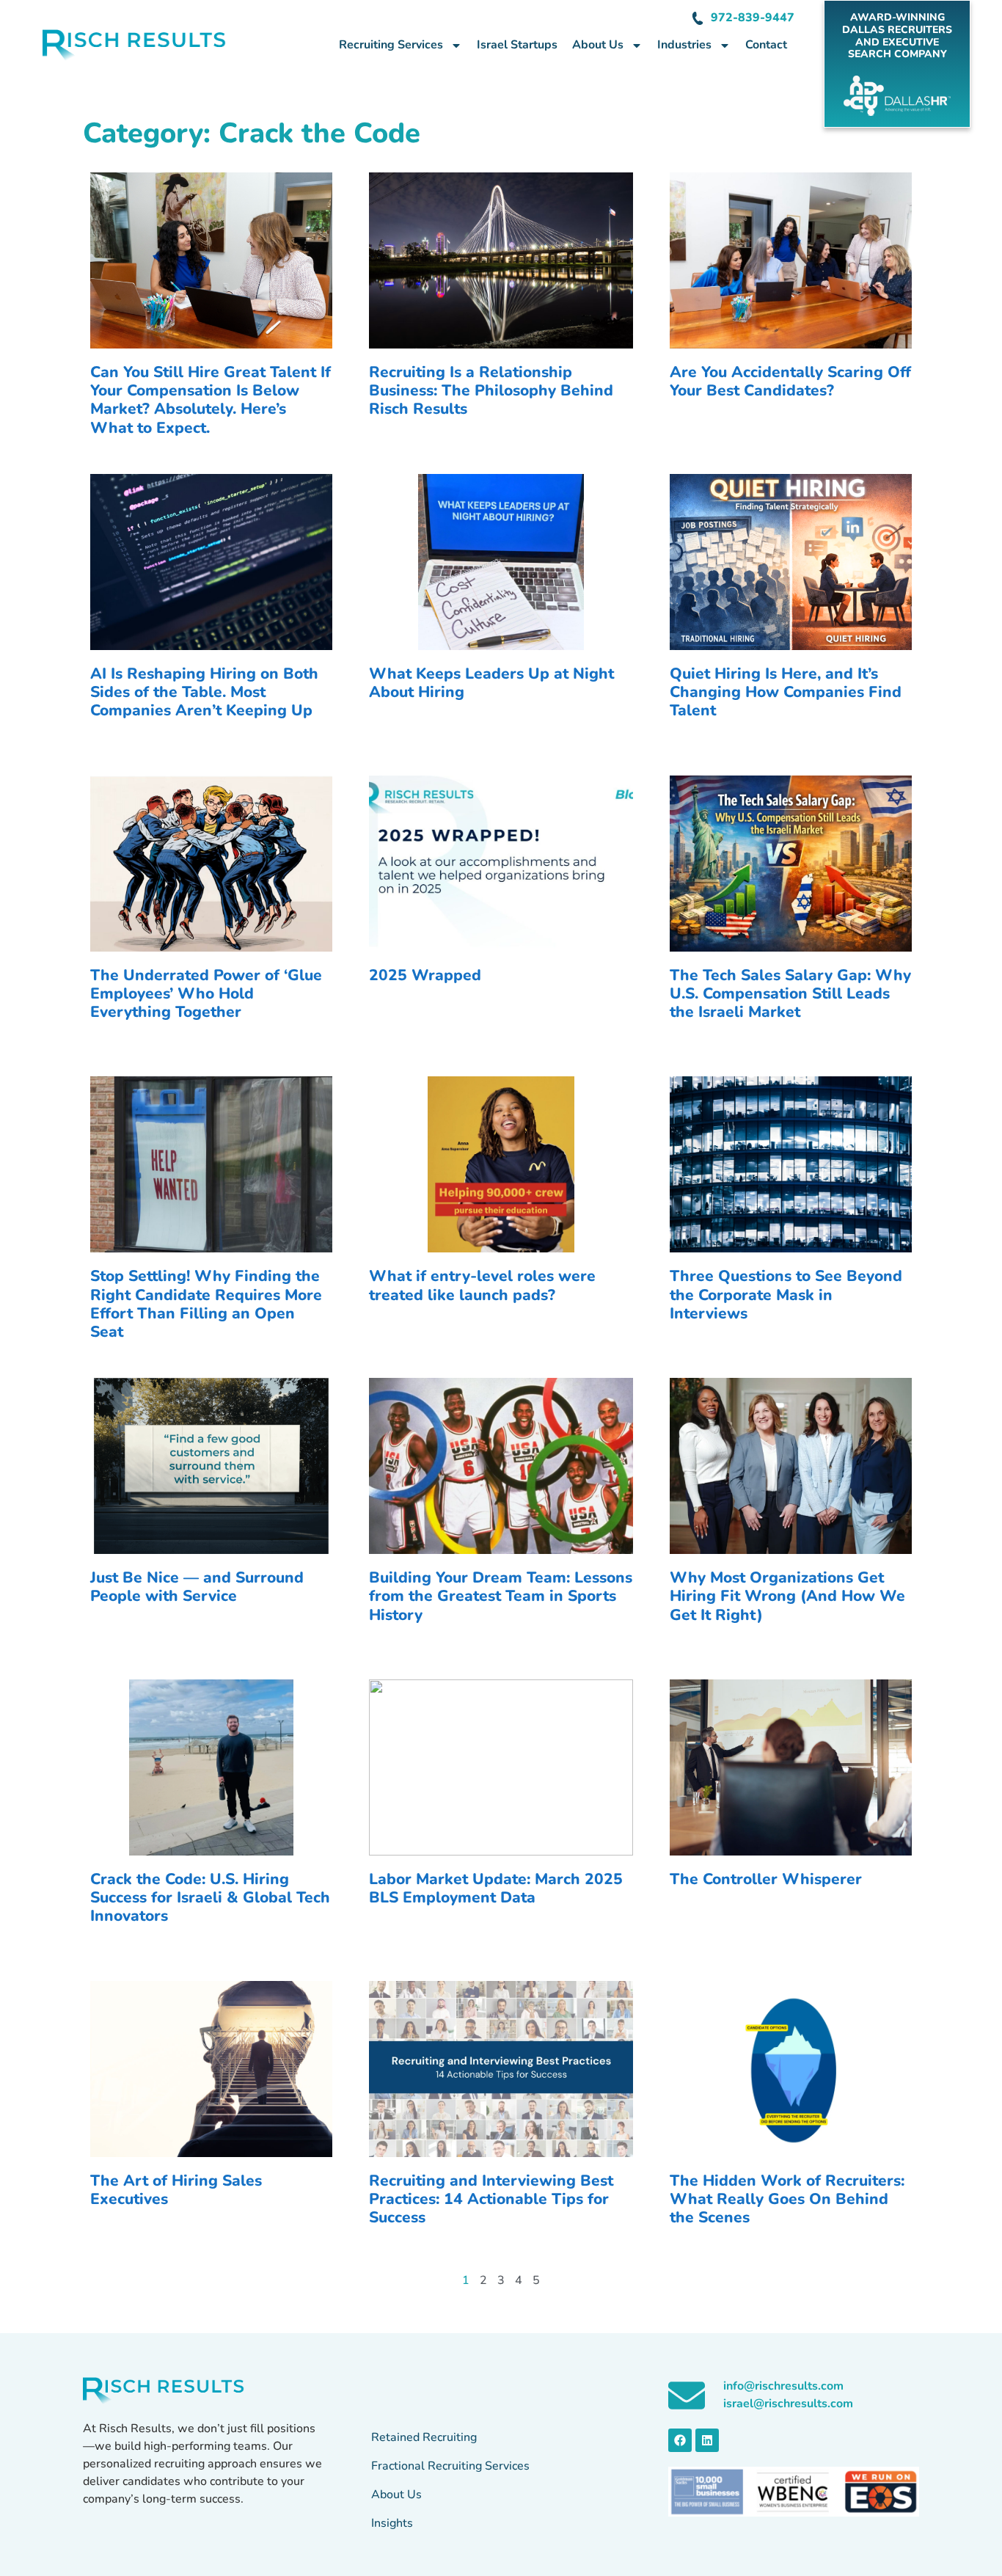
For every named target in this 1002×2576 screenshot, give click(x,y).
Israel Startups (517, 45)
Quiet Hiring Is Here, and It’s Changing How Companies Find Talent (786, 692)
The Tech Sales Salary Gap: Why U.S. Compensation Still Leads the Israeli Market (790, 993)
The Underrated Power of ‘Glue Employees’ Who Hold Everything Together (206, 993)
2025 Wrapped (425, 975)
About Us (598, 45)
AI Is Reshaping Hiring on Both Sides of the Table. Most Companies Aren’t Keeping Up (204, 692)
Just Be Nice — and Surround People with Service (197, 1587)
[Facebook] (680, 2440)
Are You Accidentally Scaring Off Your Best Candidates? (790, 381)
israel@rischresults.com (788, 2404)
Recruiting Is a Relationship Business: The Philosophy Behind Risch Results (491, 390)
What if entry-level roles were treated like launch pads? (482, 1285)
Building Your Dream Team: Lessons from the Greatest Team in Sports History (501, 1596)
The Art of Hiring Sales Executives (176, 2190)
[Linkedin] (707, 2440)
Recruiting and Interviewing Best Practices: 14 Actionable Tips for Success (491, 2199)
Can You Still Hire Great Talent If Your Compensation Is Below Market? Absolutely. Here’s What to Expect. (211, 400)
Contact (766, 45)
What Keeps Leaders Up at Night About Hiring (491, 683)
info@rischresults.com (783, 2386)
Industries (684, 45)
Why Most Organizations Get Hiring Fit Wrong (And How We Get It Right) (787, 1596)
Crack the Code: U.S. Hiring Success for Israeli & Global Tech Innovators (210, 1897)
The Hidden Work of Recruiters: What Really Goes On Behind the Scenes (787, 2199)
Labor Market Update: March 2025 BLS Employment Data (496, 1888)
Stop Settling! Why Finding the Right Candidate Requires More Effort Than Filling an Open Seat (206, 1304)
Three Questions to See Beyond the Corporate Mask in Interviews (786, 1294)
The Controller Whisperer (766, 1879)
